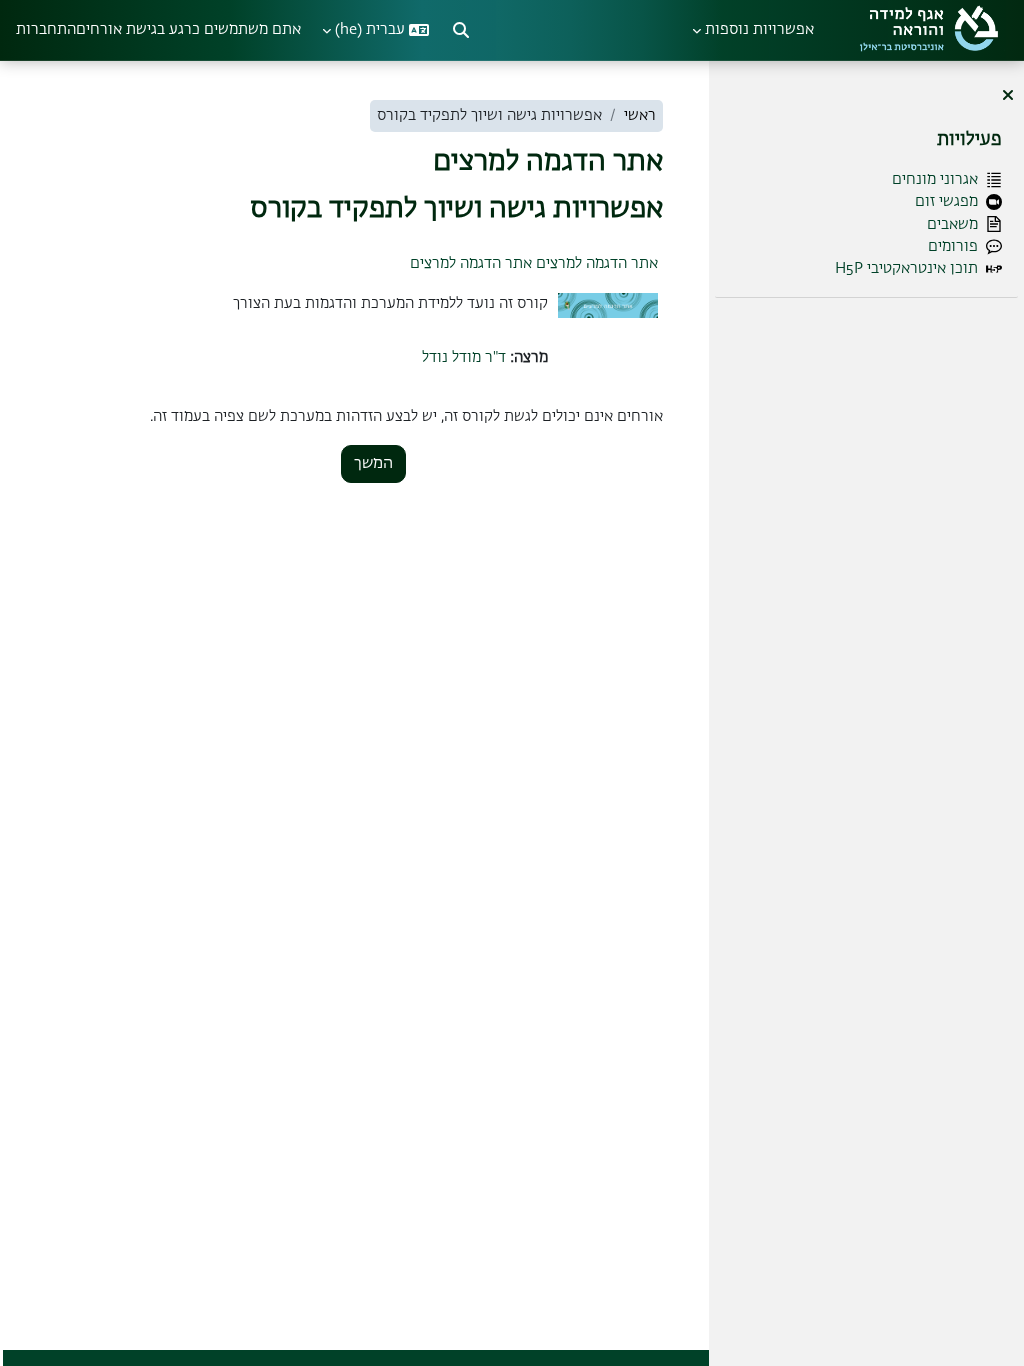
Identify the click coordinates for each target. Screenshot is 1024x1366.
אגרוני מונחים (935, 179)
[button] (461, 30)
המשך (373, 464)
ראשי (640, 115)
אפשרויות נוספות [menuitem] (759, 29)
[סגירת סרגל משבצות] (1008, 97)
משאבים (952, 224)
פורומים (953, 246)
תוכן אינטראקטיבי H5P (906, 268)
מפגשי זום (946, 201)
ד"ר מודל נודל (464, 357)
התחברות (46, 29)
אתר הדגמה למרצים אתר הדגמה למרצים (534, 263)
